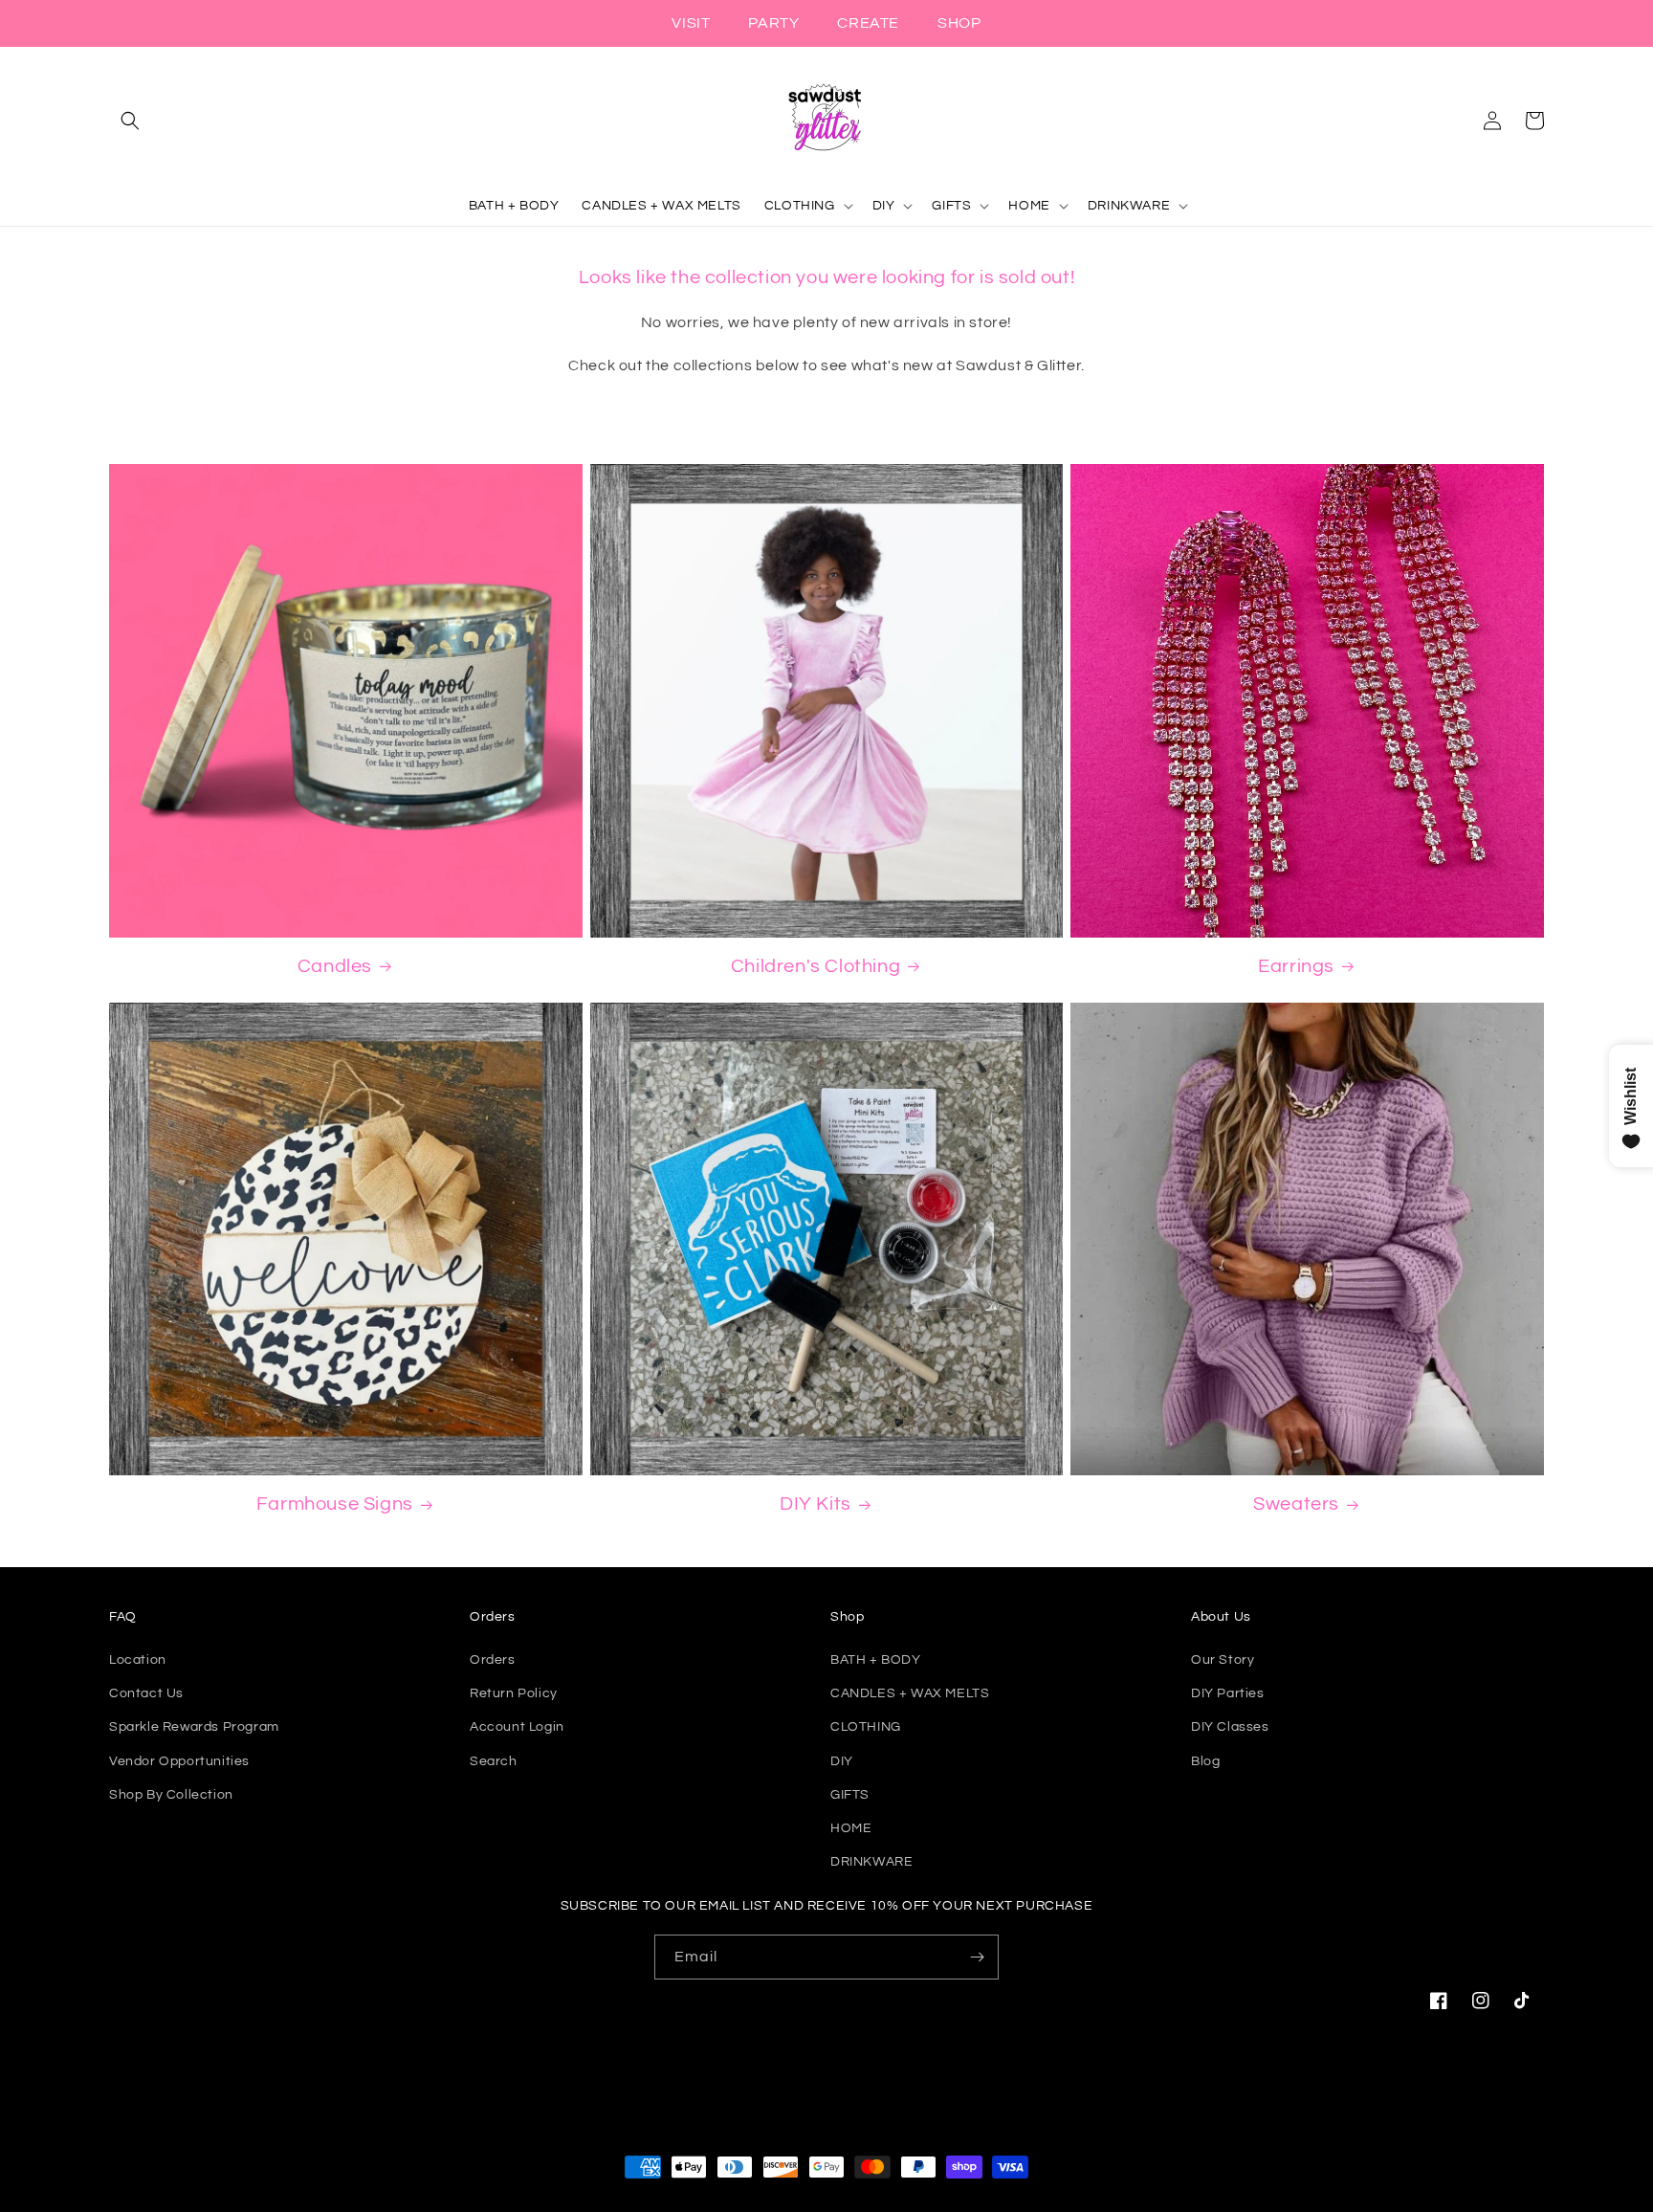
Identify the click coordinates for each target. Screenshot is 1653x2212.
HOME (851, 1828)
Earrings (1296, 966)
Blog (1205, 1761)
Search (494, 1761)
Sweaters (1296, 1504)
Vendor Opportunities (179, 1761)
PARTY (773, 23)
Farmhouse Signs (335, 1504)
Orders (493, 1660)
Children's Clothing (815, 966)
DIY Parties (1228, 1693)
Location (138, 1660)
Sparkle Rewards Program (194, 1727)
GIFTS (850, 1795)
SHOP (959, 23)
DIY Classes (1230, 1727)
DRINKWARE (871, 1862)
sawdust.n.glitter (847, 2202)
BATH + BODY (876, 1660)
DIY (842, 1761)
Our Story (1223, 1660)
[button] (130, 121)
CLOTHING (866, 1727)
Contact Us (146, 1693)
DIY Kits (815, 1504)
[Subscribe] (977, 1957)
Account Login (517, 1727)
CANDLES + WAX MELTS (910, 1693)
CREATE (868, 23)
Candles (335, 966)
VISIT (691, 23)
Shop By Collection (171, 1795)
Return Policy (514, 1693)
